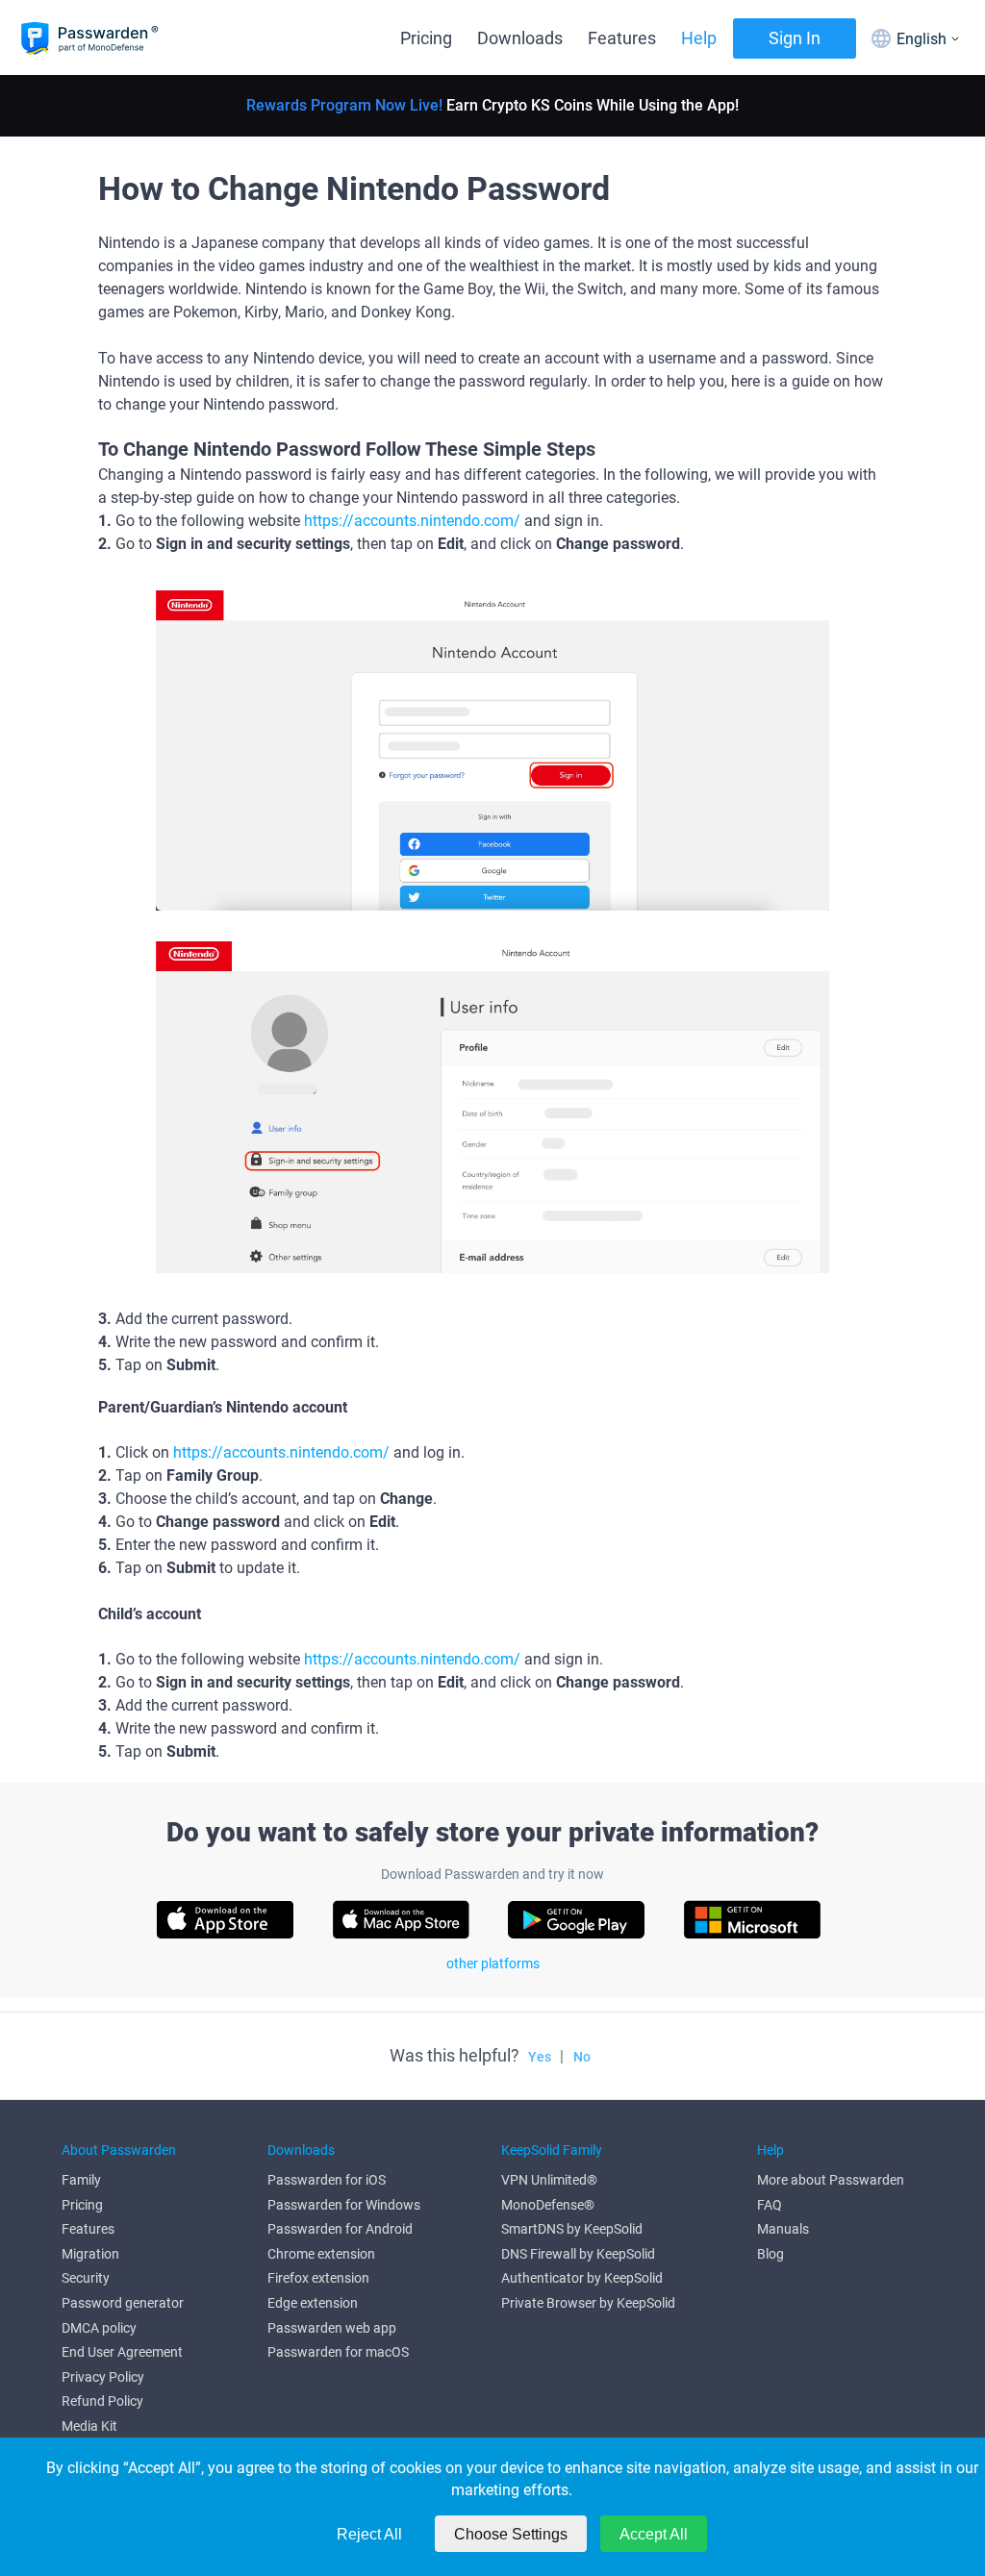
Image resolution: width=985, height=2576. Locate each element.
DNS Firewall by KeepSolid (578, 2254)
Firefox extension (318, 2278)
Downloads (520, 38)
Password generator (123, 2303)
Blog (770, 2254)
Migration (90, 2254)
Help (699, 38)
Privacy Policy (103, 2377)
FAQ (770, 2205)
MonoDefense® (548, 2205)
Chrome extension (321, 2254)
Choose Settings (511, 2534)
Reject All (369, 2534)
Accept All (654, 2534)
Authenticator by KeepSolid (582, 2278)
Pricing (426, 38)
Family (81, 2180)
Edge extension (313, 2303)
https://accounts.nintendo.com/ (412, 521)
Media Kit (89, 2426)
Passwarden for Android (340, 2229)
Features (622, 38)
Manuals (783, 2229)
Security (86, 2278)
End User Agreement (122, 2352)
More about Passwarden (831, 2180)
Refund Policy (102, 2401)
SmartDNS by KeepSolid (572, 2229)
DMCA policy (99, 2328)
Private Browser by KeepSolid (588, 2303)
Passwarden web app (332, 2328)
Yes (540, 2057)
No (582, 2057)
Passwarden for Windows (344, 2205)
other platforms (493, 1963)
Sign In (795, 38)
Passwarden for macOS (338, 2352)
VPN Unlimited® (549, 2180)
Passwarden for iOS (327, 2180)
